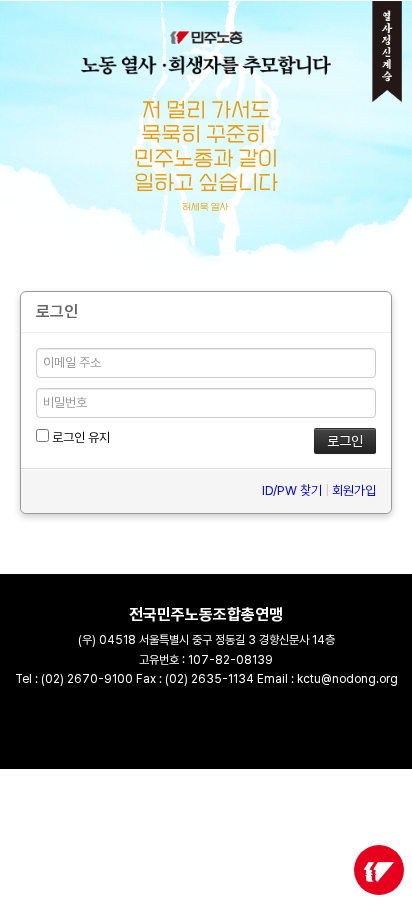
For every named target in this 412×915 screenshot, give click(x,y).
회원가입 (354, 490)
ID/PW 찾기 (292, 490)
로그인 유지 (79, 437)
